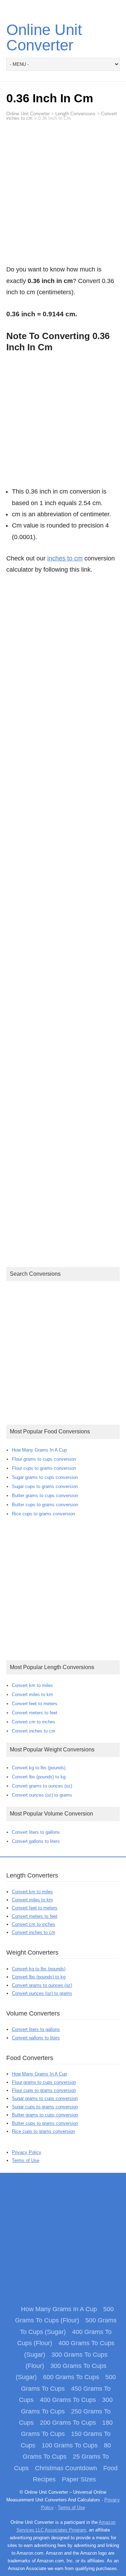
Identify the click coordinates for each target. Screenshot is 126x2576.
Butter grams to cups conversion (45, 1496)
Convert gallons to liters (36, 1841)
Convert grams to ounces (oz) (42, 1786)
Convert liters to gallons (36, 1832)
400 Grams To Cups (68, 2400)
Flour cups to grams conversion (44, 1468)
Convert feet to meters (35, 1704)
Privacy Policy (27, 2152)
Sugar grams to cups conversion (45, 1477)
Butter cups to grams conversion (45, 1505)
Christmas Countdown (66, 2468)
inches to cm (65, 558)
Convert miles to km (32, 1695)
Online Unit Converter (44, 37)
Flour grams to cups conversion (44, 1459)
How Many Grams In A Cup (39, 1450)
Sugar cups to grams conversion (45, 1486)
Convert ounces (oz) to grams (42, 1795)
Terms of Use (26, 2160)
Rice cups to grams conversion (43, 1514)
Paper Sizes (79, 2479)
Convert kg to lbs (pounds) (39, 1768)
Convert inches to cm (34, 1731)
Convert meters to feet (35, 1713)
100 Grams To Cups (70, 2445)
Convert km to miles (32, 1685)
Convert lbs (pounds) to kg (39, 1777)
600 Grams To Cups (71, 2377)
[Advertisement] (63, 196)
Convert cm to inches (34, 1722)
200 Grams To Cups (68, 2423)
